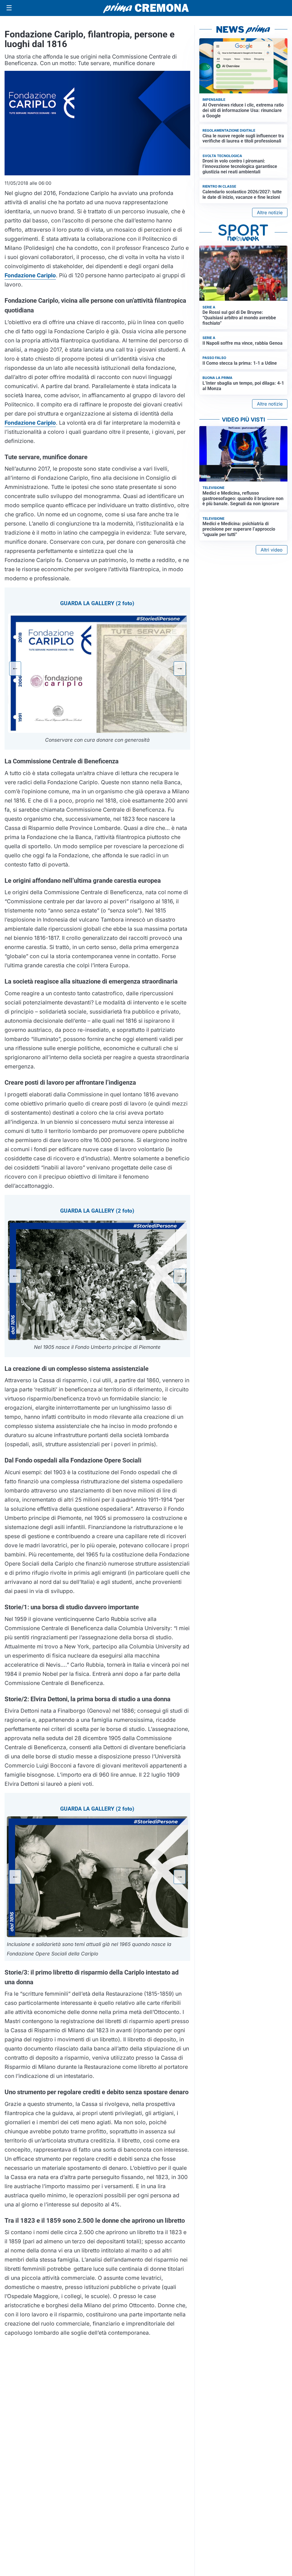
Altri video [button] (272, 550)
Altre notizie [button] (270, 212)
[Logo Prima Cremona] (146, 8)
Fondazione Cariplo (30, 275)
